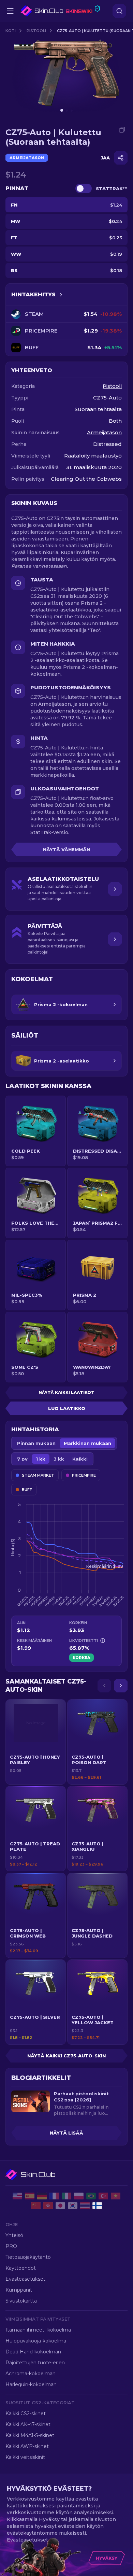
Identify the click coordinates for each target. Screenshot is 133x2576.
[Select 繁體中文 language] (48, 2206)
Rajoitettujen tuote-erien (35, 2363)
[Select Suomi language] (97, 2206)
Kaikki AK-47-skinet (28, 2424)
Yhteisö (14, 2235)
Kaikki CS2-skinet (26, 2413)
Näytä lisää (66, 2133)
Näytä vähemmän (66, 849)
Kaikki (80, 1459)
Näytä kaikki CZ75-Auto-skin (66, 2056)
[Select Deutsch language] (42, 2196)
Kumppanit (19, 2290)
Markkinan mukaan (87, 1443)
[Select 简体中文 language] (36, 2206)
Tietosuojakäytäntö (28, 2257)
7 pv (22, 1459)
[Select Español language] (30, 2196)
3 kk (59, 1459)
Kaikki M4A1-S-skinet (30, 2435)
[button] (36, 1742)
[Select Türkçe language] (103, 2196)
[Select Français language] (54, 2196)
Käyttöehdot (21, 2268)
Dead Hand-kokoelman (33, 2352)
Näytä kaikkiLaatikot (66, 1392)
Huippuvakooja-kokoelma (36, 2341)
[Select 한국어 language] (73, 2206)
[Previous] (104, 1686)
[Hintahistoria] (61, 295)
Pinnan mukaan (36, 1443)
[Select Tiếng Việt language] (116, 2196)
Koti (11, 31)
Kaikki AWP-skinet (27, 2446)
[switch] (84, 188)
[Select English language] (17, 2196)
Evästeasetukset (25, 2279)
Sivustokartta (21, 2301)
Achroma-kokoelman (31, 2374)
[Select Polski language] (79, 2196)
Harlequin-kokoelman (31, 2384)
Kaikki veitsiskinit (25, 2457)
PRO (11, 2246)
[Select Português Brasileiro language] (91, 2196)
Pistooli (36, 31)
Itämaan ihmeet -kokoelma (38, 2330)
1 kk (41, 1459)
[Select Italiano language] (66, 2196)
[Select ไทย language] (85, 2206)
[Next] (121, 1686)
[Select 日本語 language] (60, 2206)
